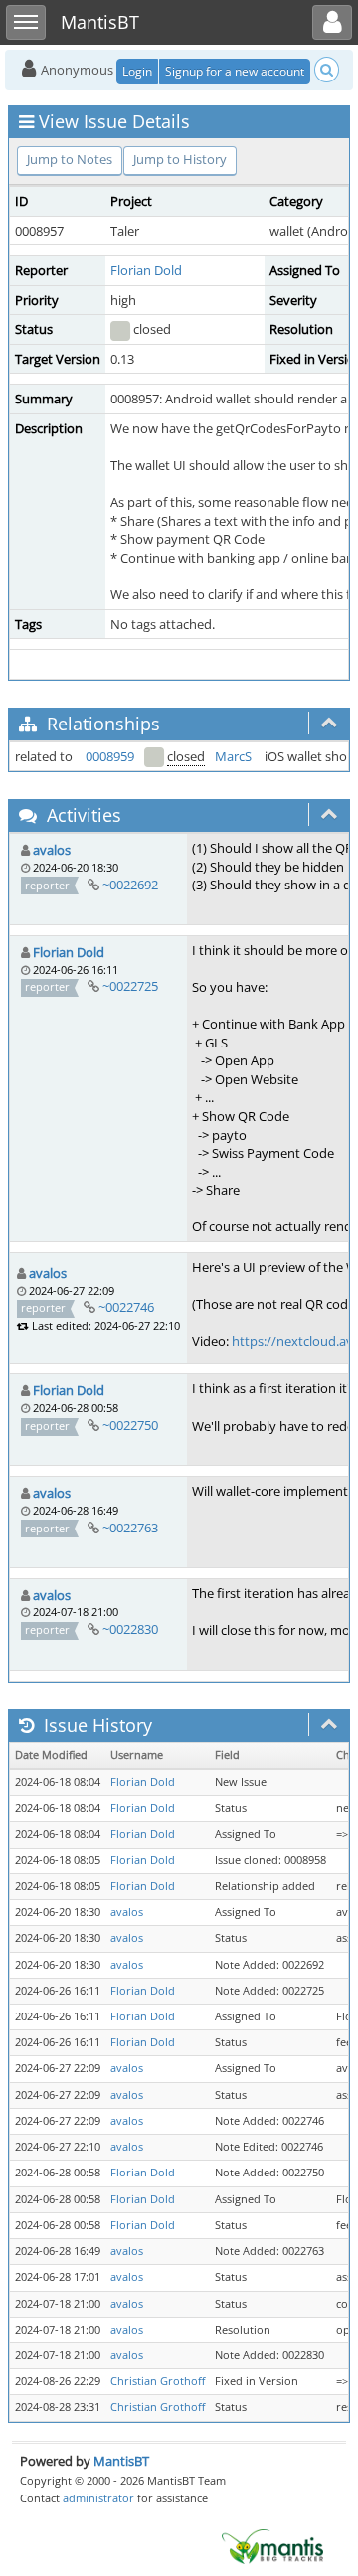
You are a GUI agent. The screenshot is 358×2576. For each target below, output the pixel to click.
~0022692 (130, 885)
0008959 (110, 756)
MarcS (233, 756)
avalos (52, 850)
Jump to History (180, 159)
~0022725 (130, 986)
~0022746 (126, 1307)
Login (137, 71)
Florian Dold (146, 270)
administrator (98, 2498)
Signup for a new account (235, 71)
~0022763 (130, 1528)
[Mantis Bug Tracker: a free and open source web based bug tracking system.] (272, 2545)
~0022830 (130, 1629)
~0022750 (130, 1425)
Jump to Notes (70, 159)
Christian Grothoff (158, 2381)
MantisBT (121, 2461)
